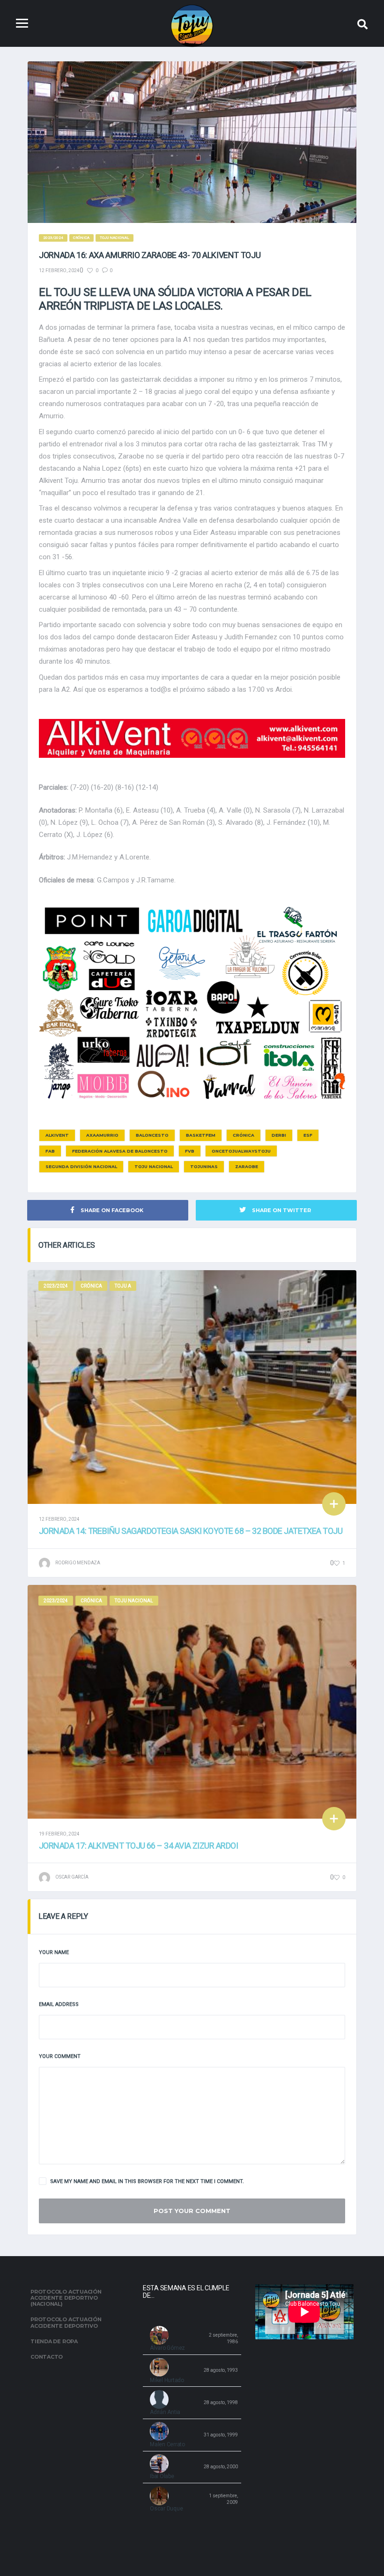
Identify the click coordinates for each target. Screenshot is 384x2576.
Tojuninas (204, 1166)
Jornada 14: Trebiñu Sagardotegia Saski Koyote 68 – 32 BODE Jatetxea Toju (191, 1531)
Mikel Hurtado (167, 2380)
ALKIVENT (57, 1135)
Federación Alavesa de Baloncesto (120, 1151)
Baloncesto (152, 1135)
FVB (190, 1151)
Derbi (279, 1135)
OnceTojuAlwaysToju (241, 1151)
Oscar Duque (166, 2509)
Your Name (54, 1952)
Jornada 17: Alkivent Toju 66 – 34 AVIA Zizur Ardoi (138, 1846)
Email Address (59, 2004)
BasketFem (201, 1135)
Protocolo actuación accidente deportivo (66, 2322)
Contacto (47, 2357)
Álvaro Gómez (167, 2348)
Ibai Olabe (162, 2476)
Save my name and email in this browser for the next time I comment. (147, 2181)
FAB (50, 1151)
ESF (308, 1135)
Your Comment (60, 2056)
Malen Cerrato (167, 2444)
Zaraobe (247, 1166)
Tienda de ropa (54, 2341)
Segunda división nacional (81, 1166)
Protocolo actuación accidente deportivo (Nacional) (66, 2298)
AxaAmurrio (102, 1135)
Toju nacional (154, 1166)
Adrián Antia (165, 2412)
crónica (244, 1135)
